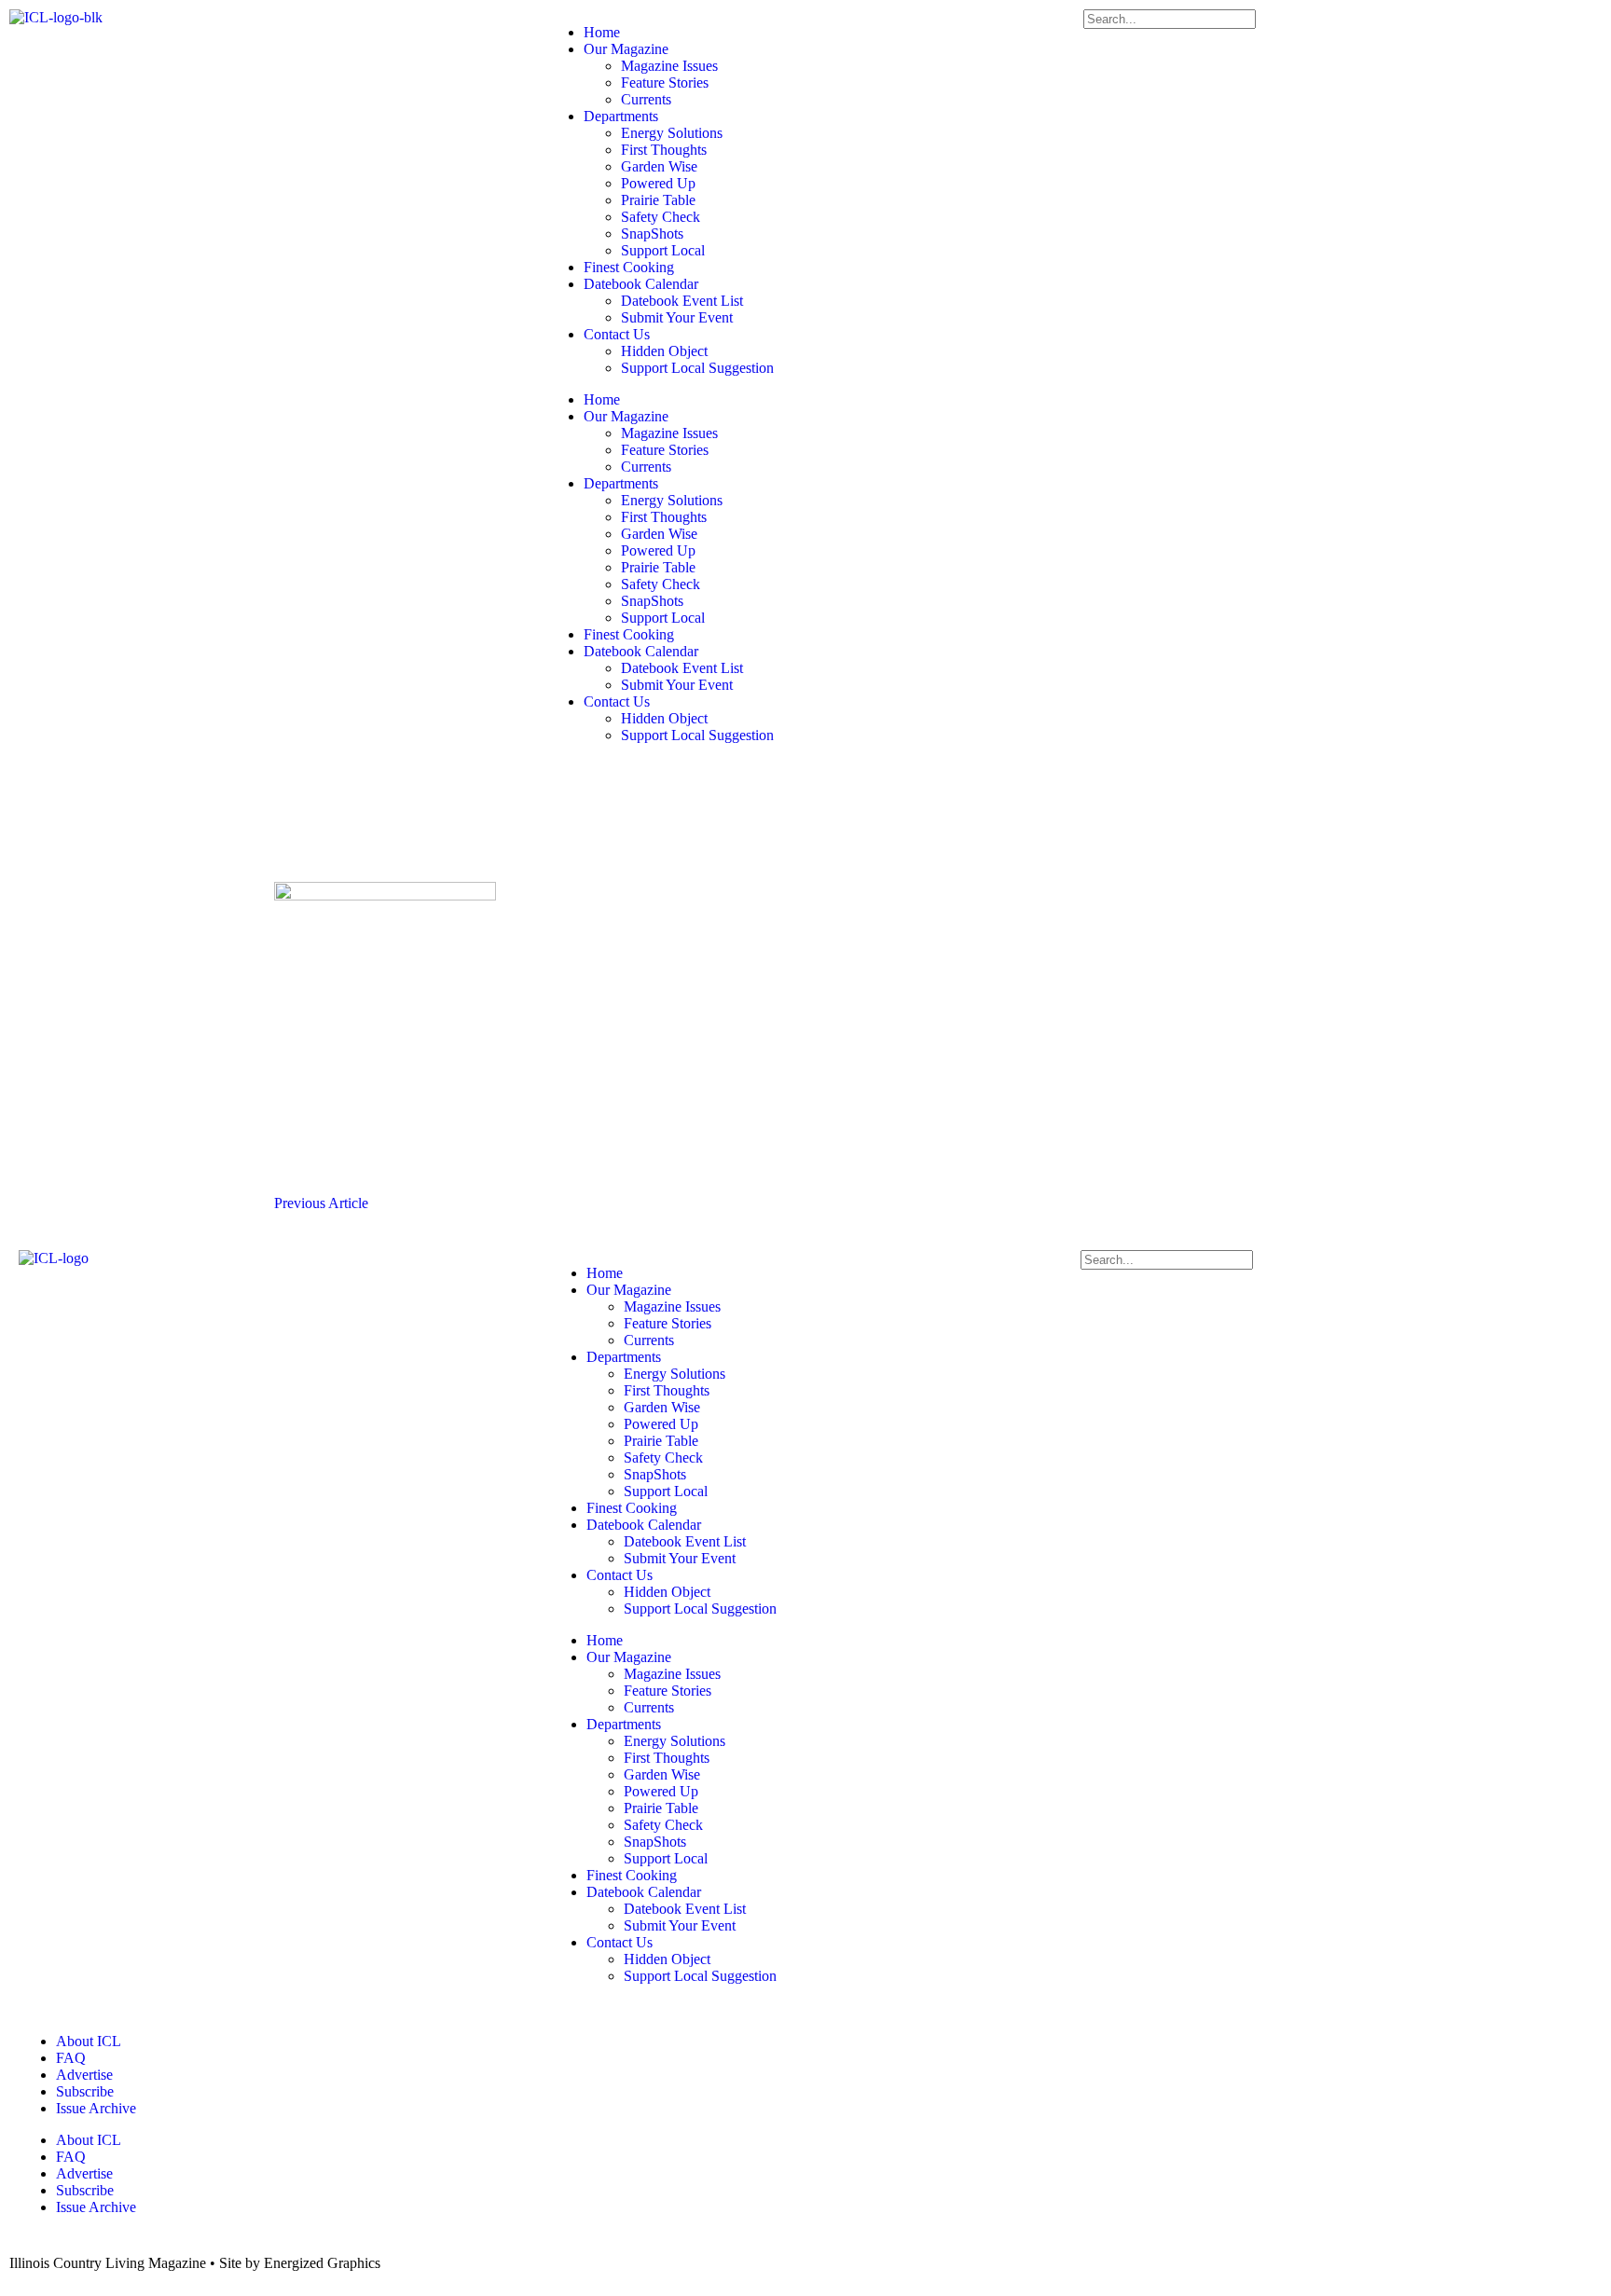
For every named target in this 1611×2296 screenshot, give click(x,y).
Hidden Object (664, 351)
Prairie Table (658, 200)
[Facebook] (570, 782)
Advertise (84, 2075)
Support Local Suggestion (697, 368)
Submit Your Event (677, 317)
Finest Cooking (629, 267)
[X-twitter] (620, 782)
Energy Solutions (672, 133)
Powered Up (658, 183)
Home (602, 32)
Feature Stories (665, 82)
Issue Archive (96, 2108)
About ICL (89, 2041)
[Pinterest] (721, 782)
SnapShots (652, 234)
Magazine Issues (669, 66)
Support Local (663, 250)
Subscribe (85, 2091)
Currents (646, 99)
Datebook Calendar (641, 284)
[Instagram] (670, 782)
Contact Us (617, 334)
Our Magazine (626, 49)
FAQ (71, 2058)
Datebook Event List (682, 301)
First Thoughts (664, 150)
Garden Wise (659, 166)
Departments (621, 116)
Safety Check (661, 217)
